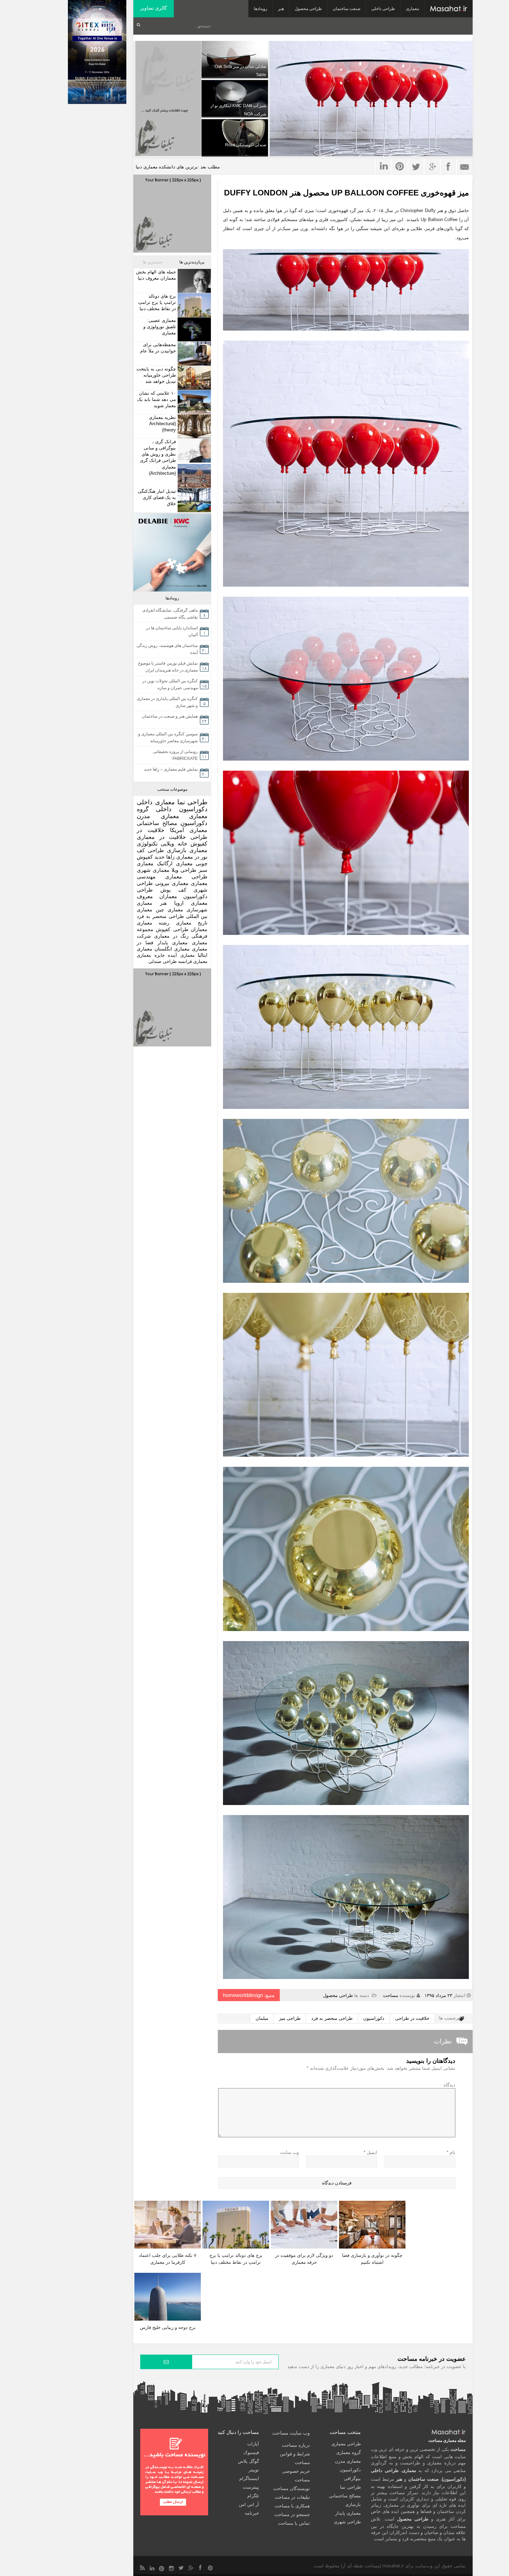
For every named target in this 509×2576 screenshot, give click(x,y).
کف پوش (173, 890)
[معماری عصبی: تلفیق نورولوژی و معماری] (193, 329)
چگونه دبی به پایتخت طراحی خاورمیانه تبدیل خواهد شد (156, 375)
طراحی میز (290, 2018)
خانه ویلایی (174, 844)
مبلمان (262, 2018)
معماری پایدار (173, 943)
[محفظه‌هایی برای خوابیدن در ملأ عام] (193, 354)
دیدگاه (449, 2085)
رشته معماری (153, 923)
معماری (412, 9)
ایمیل (370, 2152)
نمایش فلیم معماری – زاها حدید (171, 769)
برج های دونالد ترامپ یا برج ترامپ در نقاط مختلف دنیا (157, 302)
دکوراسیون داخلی (182, 809)
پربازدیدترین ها (192, 262)
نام (451, 2152)
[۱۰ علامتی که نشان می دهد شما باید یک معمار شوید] (193, 402)
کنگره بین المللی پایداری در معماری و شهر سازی (167, 702)
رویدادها (261, 9)
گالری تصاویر (154, 8)
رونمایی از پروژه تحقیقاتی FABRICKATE (175, 755)
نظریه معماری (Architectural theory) (162, 424)
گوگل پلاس (248, 2461)
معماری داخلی (156, 802)
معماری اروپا (191, 903)
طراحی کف (150, 850)
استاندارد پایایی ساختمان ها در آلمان (172, 631)
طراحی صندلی (163, 961)
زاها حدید (164, 857)
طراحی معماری (186, 877)
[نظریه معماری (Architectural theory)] (193, 426)
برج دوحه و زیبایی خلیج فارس (168, 2327)
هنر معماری (152, 903)
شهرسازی (197, 910)
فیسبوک (251, 2452)
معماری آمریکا (189, 830)
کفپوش (199, 844)
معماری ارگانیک (175, 863)
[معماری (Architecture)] (193, 476)
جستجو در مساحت (292, 2514)
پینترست (251, 2487)
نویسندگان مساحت (292, 2489)
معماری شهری (153, 870)
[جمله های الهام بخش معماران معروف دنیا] (193, 281)
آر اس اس (249, 2504)
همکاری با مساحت (292, 2506)
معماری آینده (181, 955)
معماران (199, 929)
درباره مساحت (296, 2445)
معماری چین (169, 910)
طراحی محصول (308, 9)
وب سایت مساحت (291, 2433)
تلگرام (253, 2496)
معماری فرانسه (193, 961)
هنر (281, 9)
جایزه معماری (151, 955)
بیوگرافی (352, 2478)
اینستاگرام (249, 2478)
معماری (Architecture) (162, 470)
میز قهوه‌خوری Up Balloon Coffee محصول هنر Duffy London (346, 193)
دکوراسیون (374, 2018)
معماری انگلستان (172, 949)
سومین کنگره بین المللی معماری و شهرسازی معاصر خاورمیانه (168, 737)
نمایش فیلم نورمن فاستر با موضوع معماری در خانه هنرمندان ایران (168, 667)
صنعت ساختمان (347, 9)
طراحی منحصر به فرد (332, 2018)
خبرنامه (252, 2513)
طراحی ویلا (184, 870)
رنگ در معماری (171, 936)
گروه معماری (349, 2452)
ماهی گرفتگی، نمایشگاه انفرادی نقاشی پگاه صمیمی (170, 614)
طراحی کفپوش (172, 929)
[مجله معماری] (449, 9)
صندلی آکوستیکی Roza (246, 145)
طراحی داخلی (383, 9)
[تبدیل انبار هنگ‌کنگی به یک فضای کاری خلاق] (193, 500)
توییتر (254, 2470)
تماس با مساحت (294, 2523)
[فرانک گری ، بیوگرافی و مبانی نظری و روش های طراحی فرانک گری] (193, 451)
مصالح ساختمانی (157, 823)
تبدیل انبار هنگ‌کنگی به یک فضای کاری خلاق (157, 497)
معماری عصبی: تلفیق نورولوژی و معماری (160, 327)
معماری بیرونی (172, 883)
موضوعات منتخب (172, 789)
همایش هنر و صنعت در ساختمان (170, 716)
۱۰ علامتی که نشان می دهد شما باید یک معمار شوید (157, 399)
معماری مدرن (158, 816)
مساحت (391, 1995)
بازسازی (177, 850)
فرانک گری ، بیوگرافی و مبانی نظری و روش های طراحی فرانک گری (158, 451)
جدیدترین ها (153, 262)
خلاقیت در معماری (161, 837)
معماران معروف (157, 896)
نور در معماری (192, 857)
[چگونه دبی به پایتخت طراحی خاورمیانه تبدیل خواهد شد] (193, 378)
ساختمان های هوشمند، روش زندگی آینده (167, 649)
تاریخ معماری (192, 923)
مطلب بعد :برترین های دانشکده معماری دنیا (178, 167)
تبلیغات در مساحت (292, 2497)
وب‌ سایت (289, 2152)
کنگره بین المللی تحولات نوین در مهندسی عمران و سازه (170, 684)
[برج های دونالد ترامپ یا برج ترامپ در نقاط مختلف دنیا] (193, 305)
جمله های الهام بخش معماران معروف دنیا (156, 275)
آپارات (253, 2444)
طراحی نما (193, 802)
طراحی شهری (347, 2522)
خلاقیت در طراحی (412, 2018)
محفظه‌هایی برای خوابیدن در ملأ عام (158, 348)
